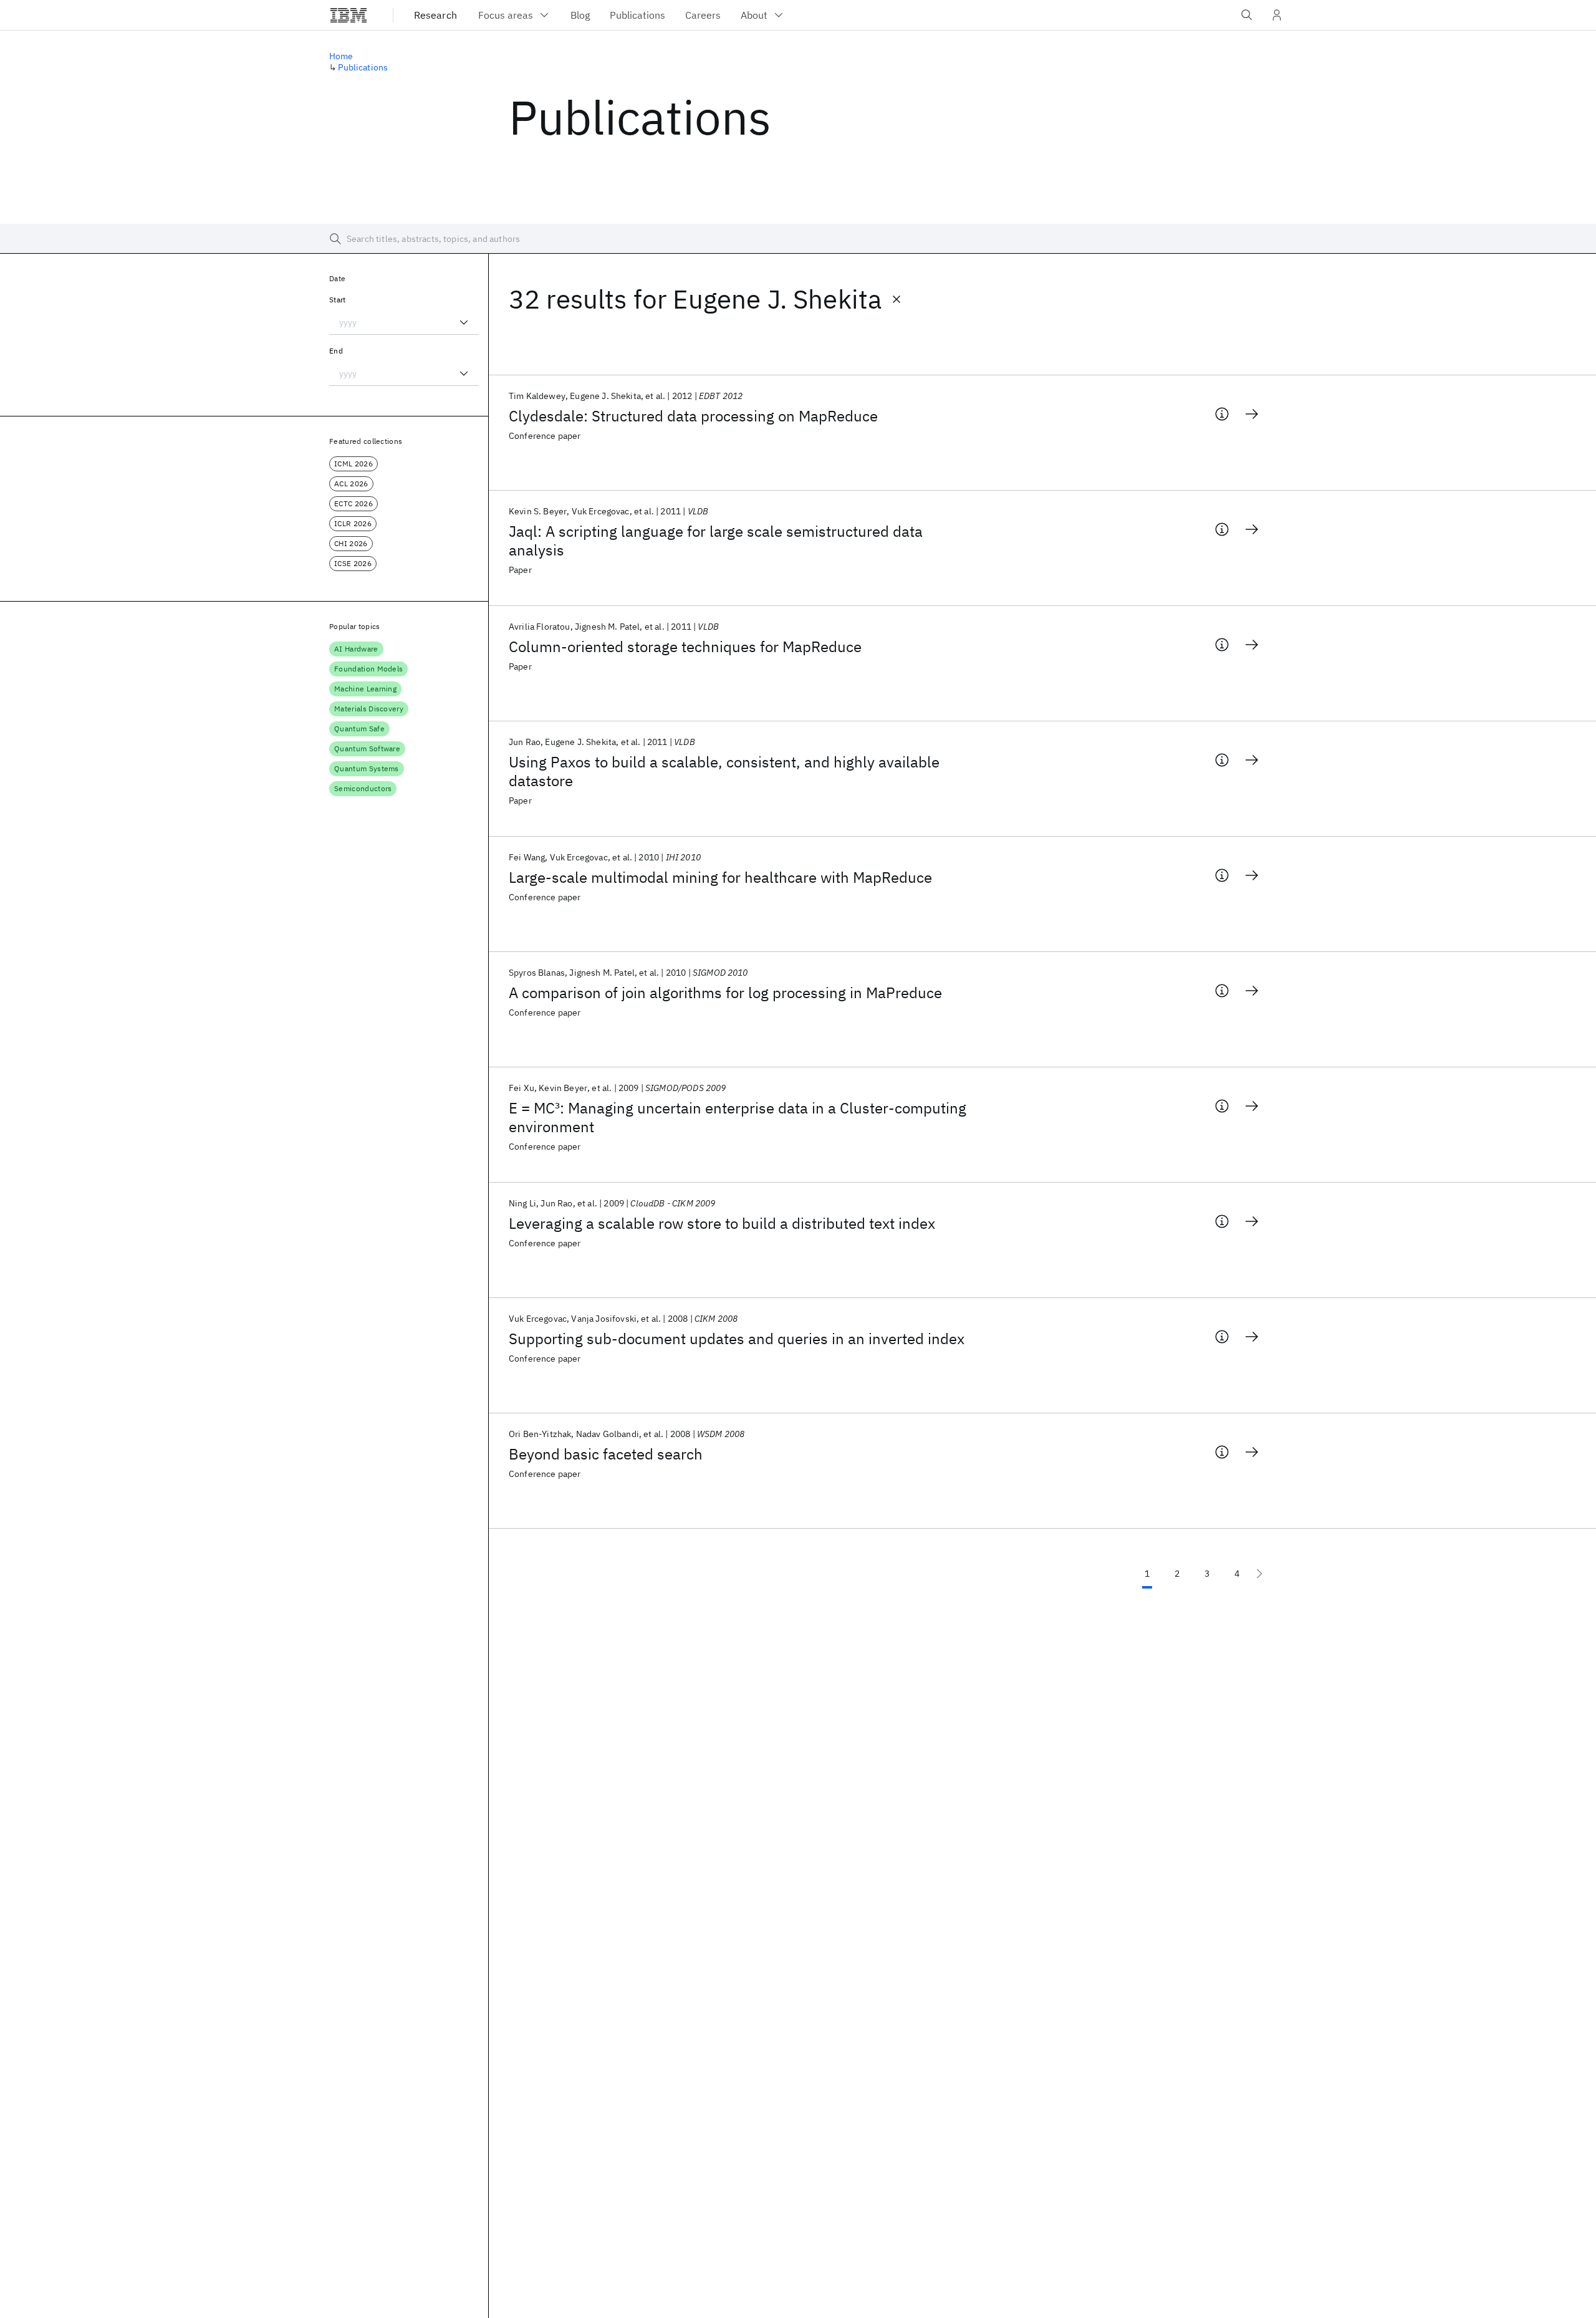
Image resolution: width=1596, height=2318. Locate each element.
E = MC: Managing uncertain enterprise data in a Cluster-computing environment (738, 1117)
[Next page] (1259, 1574)
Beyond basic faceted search (606, 1454)
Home (341, 56)
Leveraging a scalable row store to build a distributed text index (722, 1223)
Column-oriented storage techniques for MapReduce (685, 647)
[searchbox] (798, 239)
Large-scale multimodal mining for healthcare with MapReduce (720, 877)
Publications (363, 67)
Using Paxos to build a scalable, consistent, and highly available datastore (724, 771)
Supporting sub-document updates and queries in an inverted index (737, 1339)
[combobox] (404, 322)
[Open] (464, 322)
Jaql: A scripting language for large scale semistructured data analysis (716, 541)
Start (338, 300)
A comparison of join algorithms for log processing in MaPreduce (725, 993)
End (336, 351)
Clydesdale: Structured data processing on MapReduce (693, 416)
